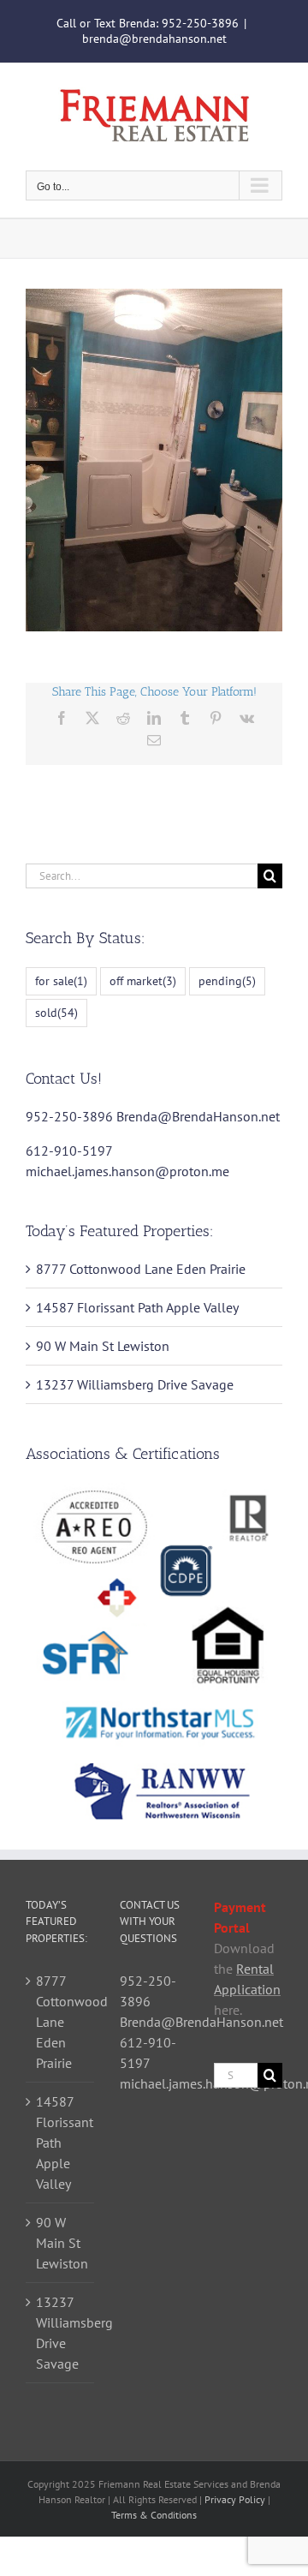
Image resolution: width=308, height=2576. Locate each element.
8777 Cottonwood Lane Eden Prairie (141, 1269)
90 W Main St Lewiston (103, 1346)
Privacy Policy (235, 2499)
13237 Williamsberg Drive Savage (135, 1384)
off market (143, 980)
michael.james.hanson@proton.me (127, 1171)
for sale (61, 980)
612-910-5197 (69, 1151)
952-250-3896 (200, 23)
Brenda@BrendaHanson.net (198, 1116)
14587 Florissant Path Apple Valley (137, 1307)
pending (227, 980)
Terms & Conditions (154, 2515)
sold (56, 1012)
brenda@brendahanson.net (154, 39)
